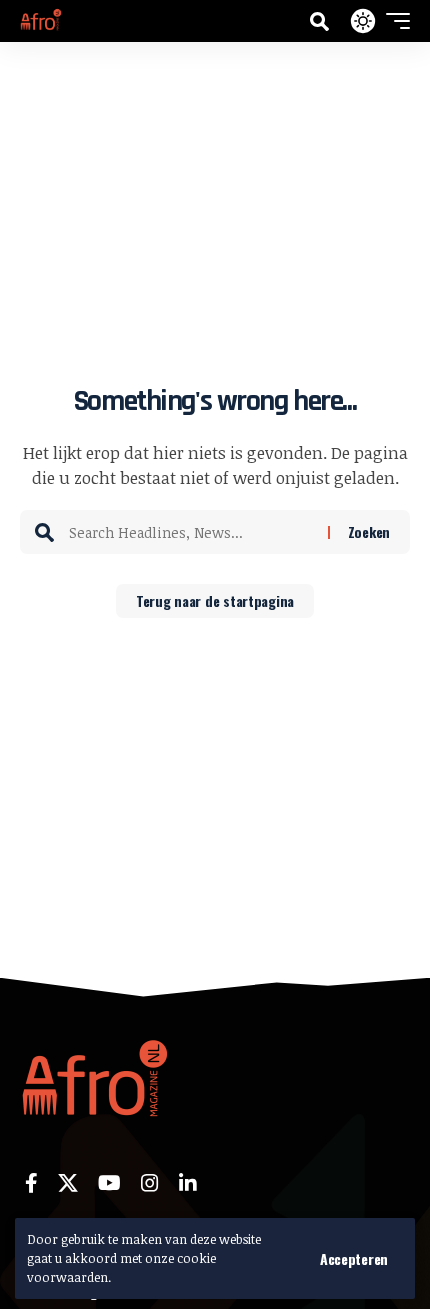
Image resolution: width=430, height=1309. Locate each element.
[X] (68, 1183)
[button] (354, 1259)
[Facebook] (31, 1183)
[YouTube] (109, 1183)
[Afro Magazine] (41, 21)
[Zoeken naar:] (191, 532)
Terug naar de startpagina (215, 600)
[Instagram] (150, 1183)
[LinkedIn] (188, 1183)
